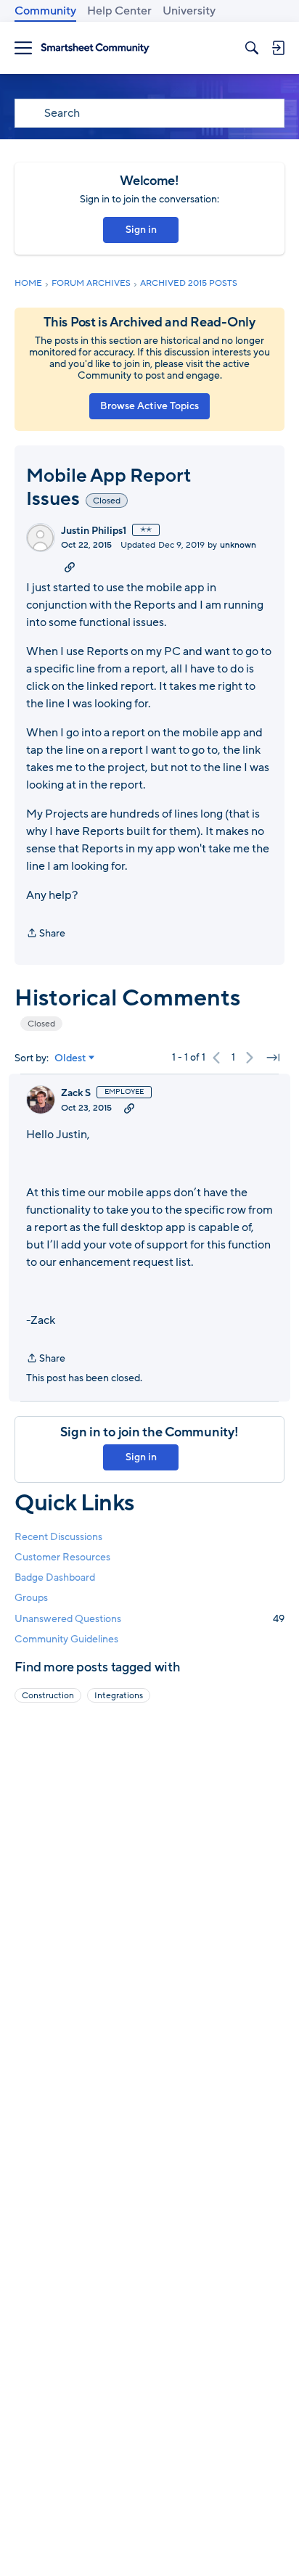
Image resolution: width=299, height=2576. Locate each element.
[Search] (252, 48)
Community (45, 11)
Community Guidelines (66, 1639)
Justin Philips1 (94, 531)
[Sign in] (278, 48)
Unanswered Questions (149, 1619)
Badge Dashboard (55, 1577)
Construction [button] (48, 1695)
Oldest (70, 1058)
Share (46, 934)
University (189, 11)
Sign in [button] (141, 230)
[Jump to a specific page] (273, 1058)
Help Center (119, 11)
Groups (31, 1598)
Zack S (76, 1093)
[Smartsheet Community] (95, 48)
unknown (238, 545)
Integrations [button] (119, 1695)
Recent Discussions (58, 1537)
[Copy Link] (70, 567)
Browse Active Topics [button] (149, 406)
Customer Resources (62, 1557)
